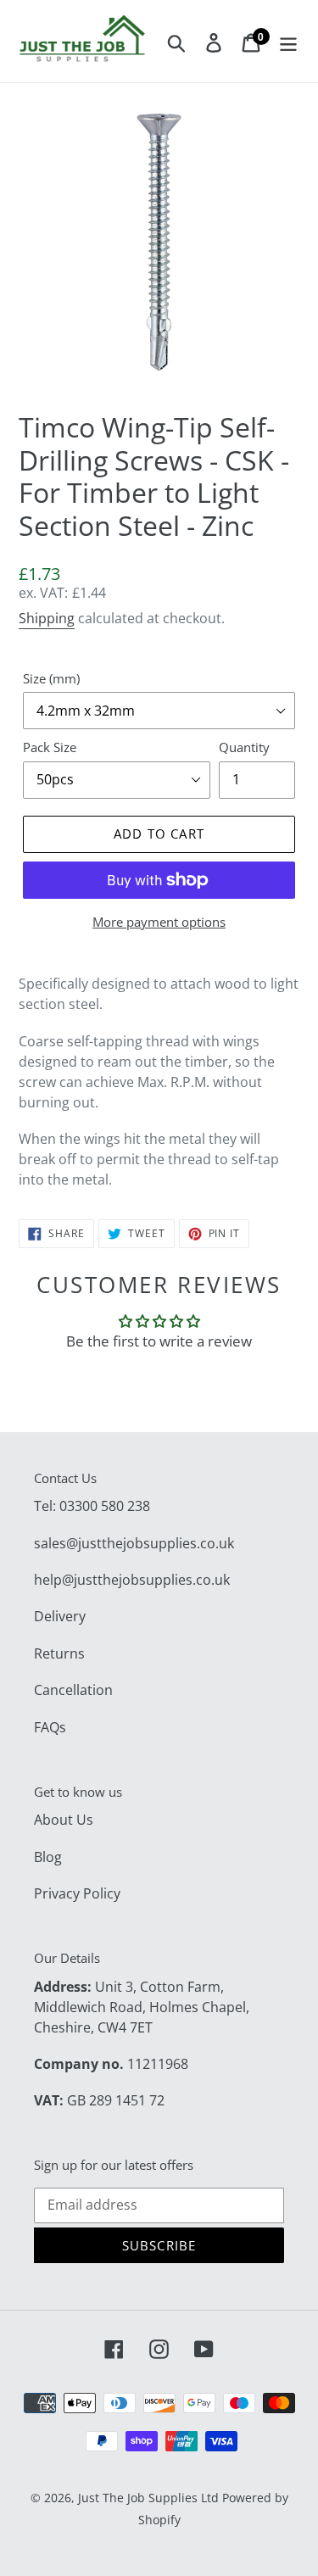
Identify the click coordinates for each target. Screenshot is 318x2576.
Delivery (60, 1616)
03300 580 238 (105, 1506)
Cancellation (73, 1690)
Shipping (47, 618)
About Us (64, 1820)
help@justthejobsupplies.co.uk (132, 1580)
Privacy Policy (77, 1893)
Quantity (244, 747)
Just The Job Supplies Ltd (148, 2498)
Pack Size (50, 747)
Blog (48, 1857)
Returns (59, 1653)
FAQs (50, 1727)
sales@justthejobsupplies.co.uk (134, 1543)
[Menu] (288, 42)
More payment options (159, 922)
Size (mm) (51, 678)
